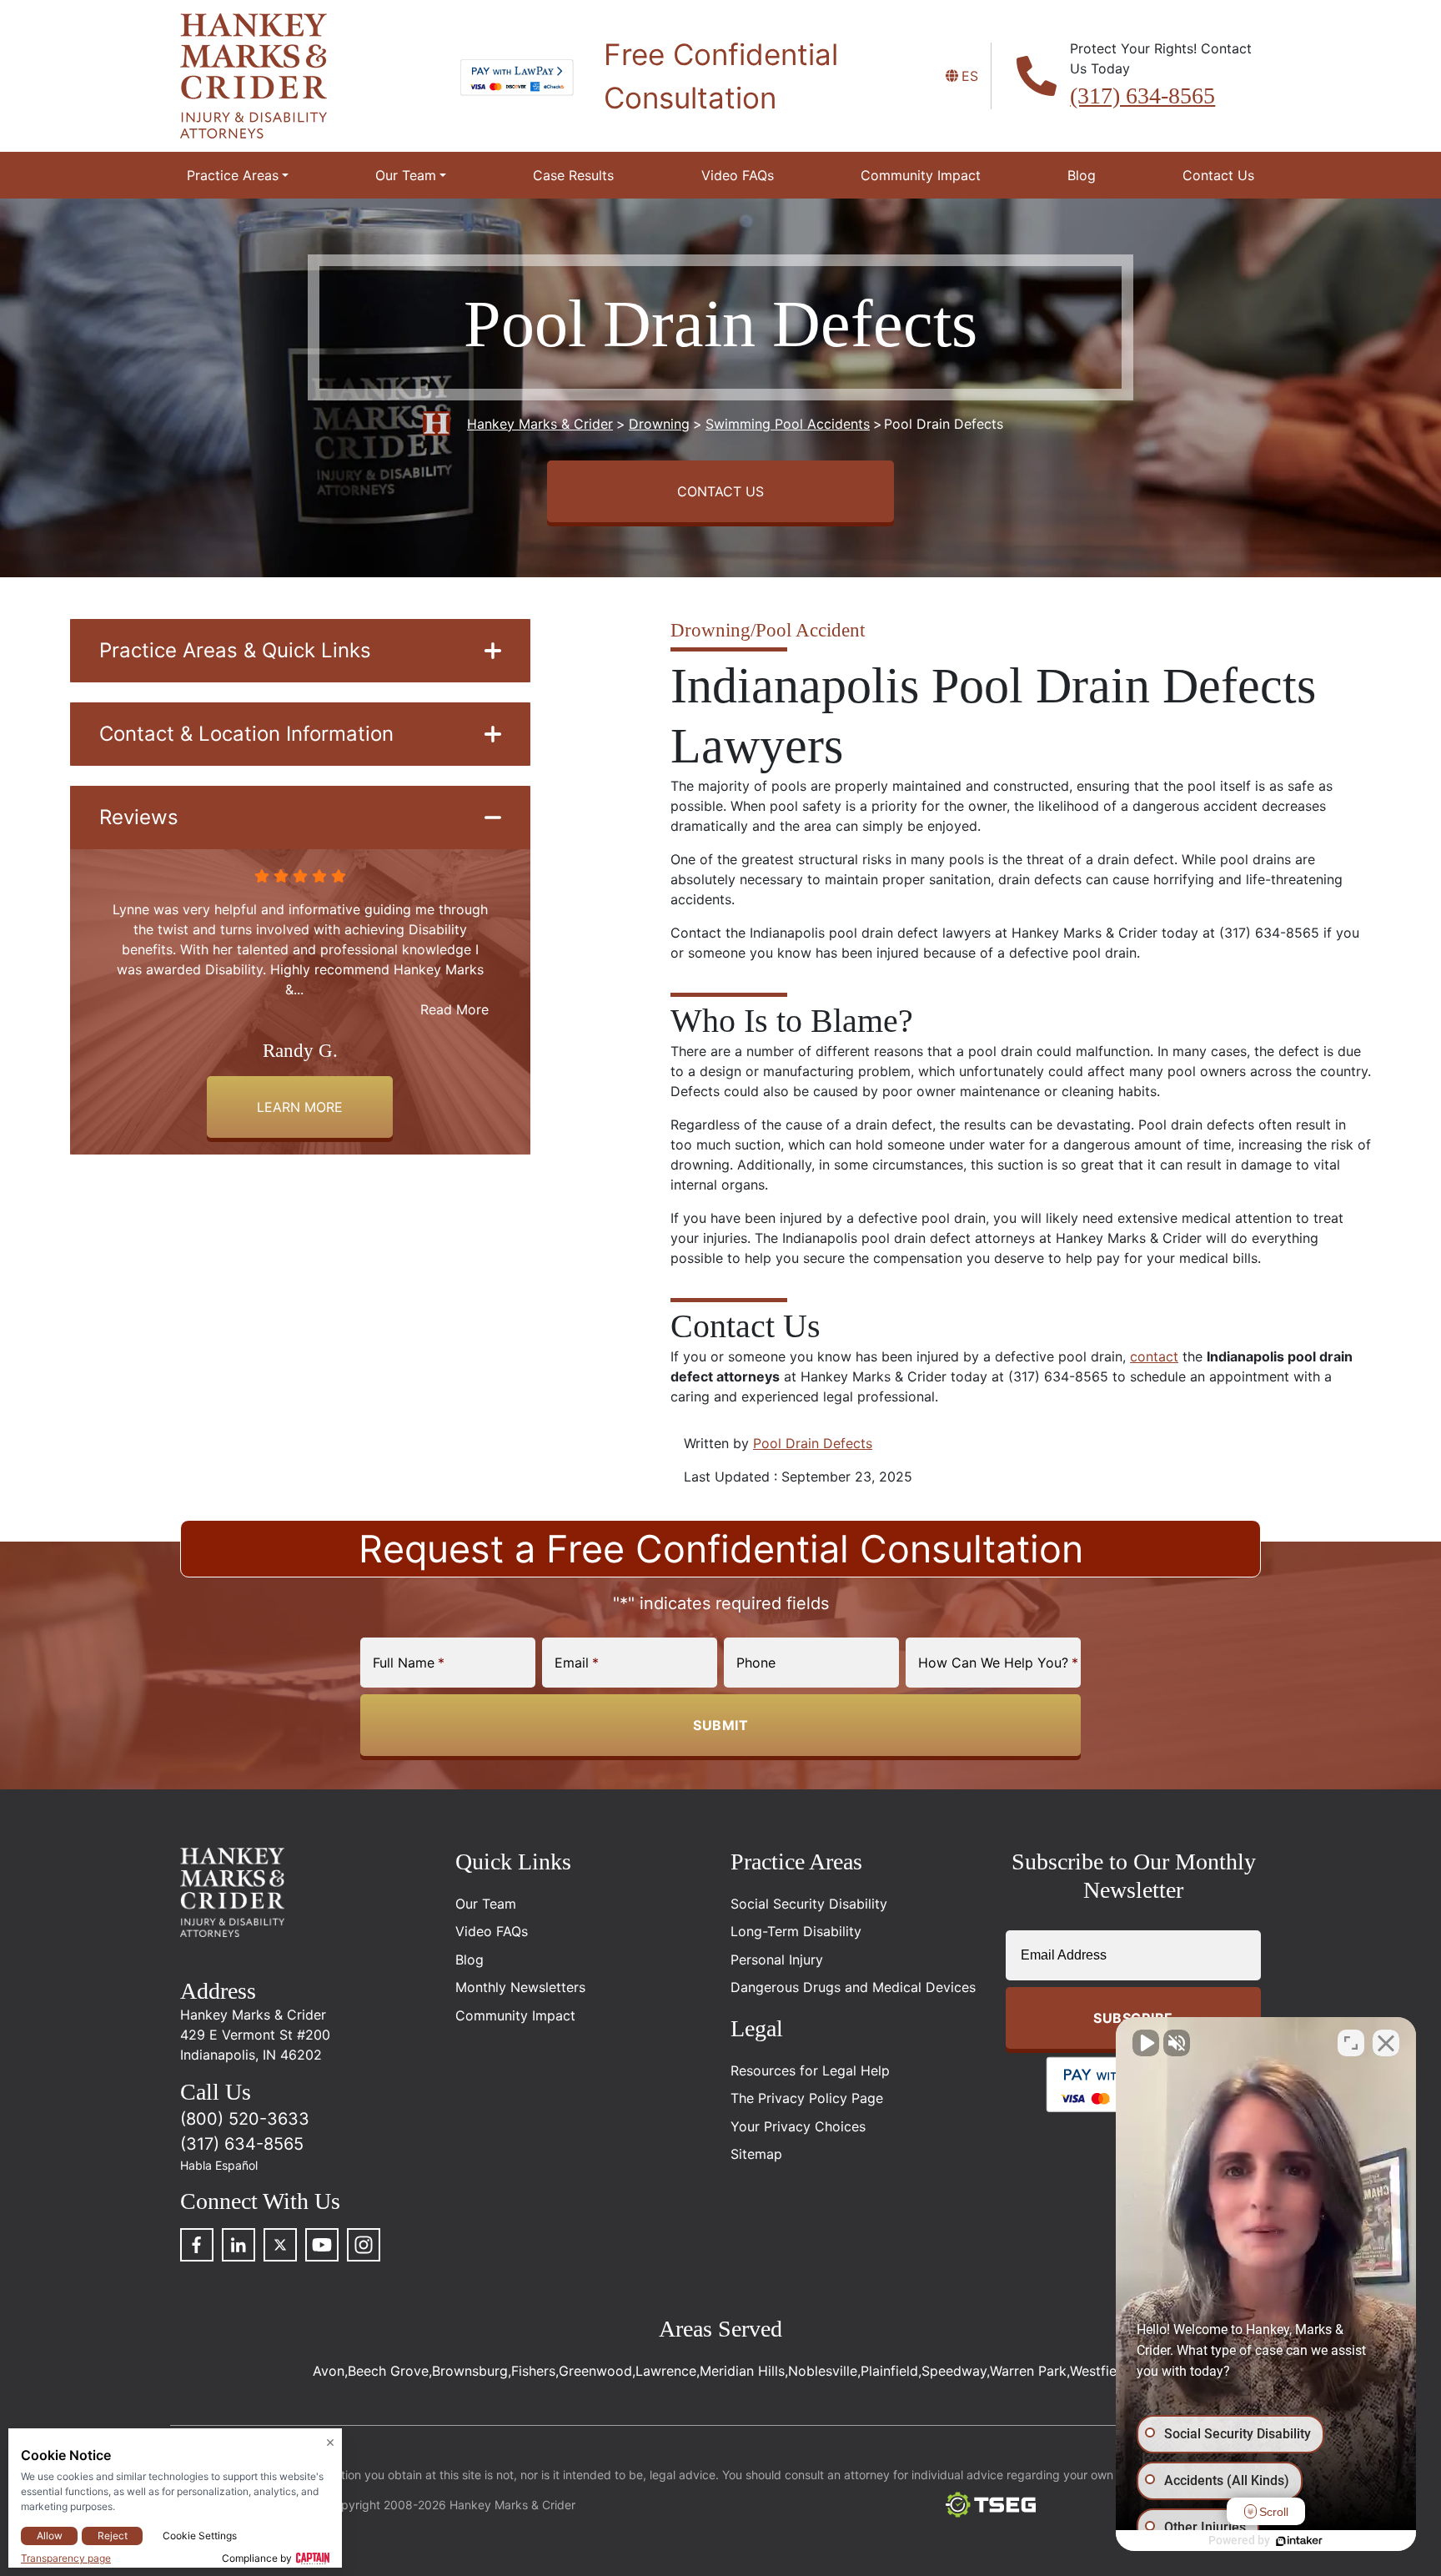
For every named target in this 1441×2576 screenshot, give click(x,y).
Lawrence (666, 2371)
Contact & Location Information (246, 734)
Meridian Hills (742, 2371)
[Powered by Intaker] (1299, 2541)
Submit (720, 1725)
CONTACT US (720, 491)
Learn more (300, 1107)
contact (1154, 1356)
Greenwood (595, 2371)
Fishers (533, 2371)
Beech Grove (388, 2371)
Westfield (1099, 2371)
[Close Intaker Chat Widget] (1386, 2043)
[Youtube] (322, 2245)
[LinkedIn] (238, 2245)
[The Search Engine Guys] (991, 2505)
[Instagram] (364, 2245)
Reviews (139, 817)
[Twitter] (280, 2245)
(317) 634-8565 (1142, 96)
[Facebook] (197, 2245)
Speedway (954, 2371)
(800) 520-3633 (245, 2119)
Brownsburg (470, 2371)
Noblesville (823, 2371)
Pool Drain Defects (813, 1443)
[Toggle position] (1351, 2043)
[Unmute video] (1146, 2043)
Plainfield (889, 2371)
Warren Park (1028, 2371)
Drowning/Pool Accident (768, 630)
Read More (454, 989)
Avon (329, 2371)
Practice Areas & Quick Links (235, 650)
